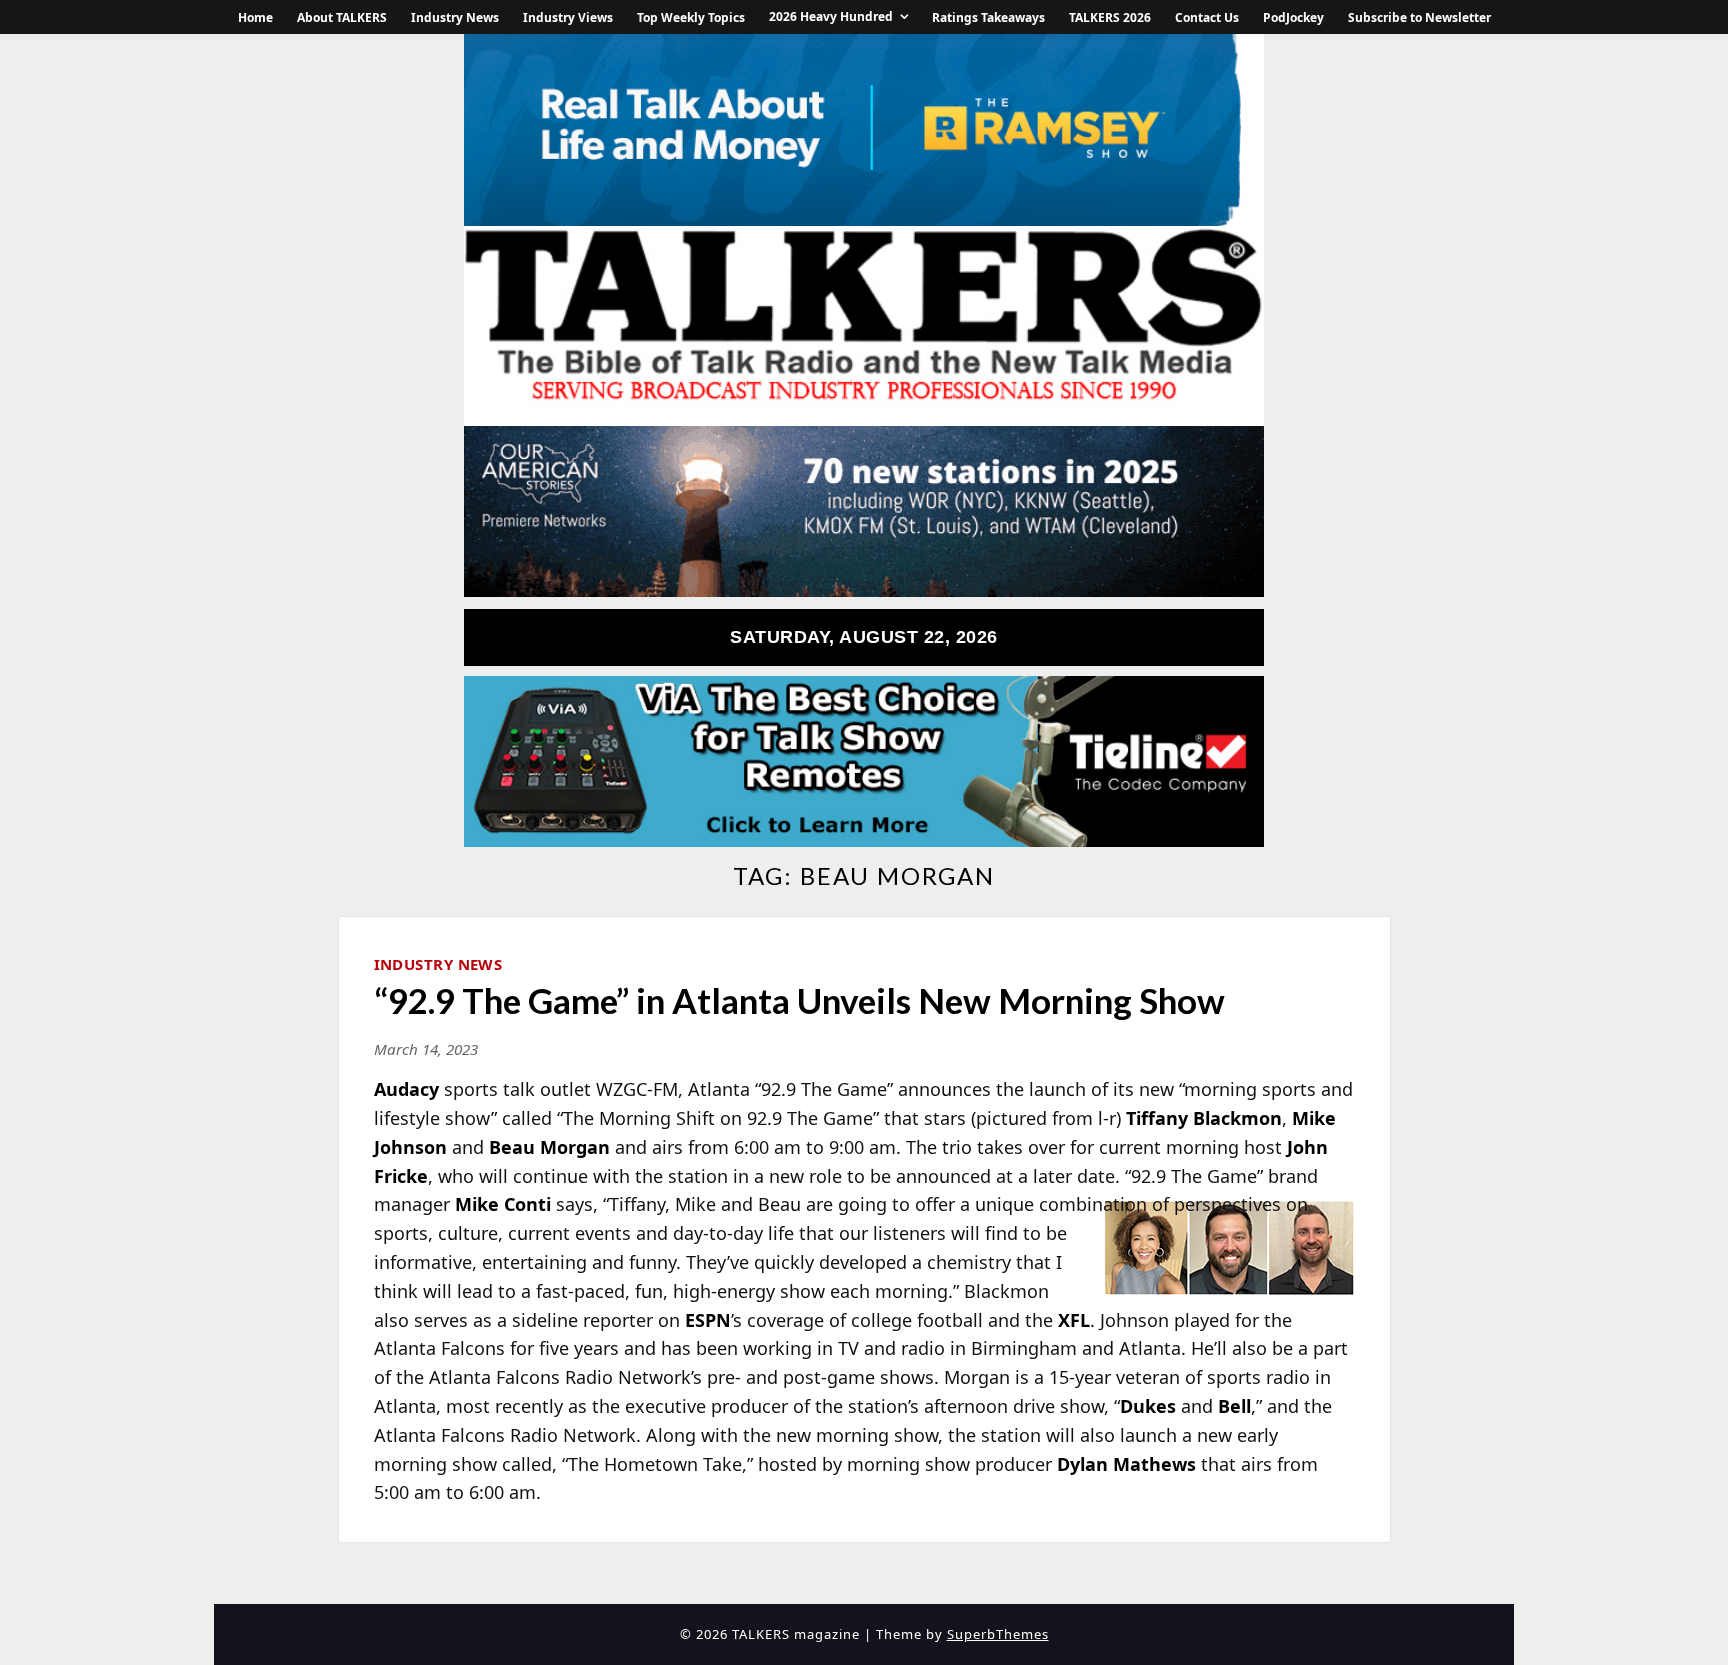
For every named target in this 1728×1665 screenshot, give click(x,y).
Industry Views (568, 17)
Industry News (455, 17)
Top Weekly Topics (691, 17)
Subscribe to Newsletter (1419, 17)
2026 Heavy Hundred (831, 16)
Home (255, 17)
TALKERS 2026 (1110, 17)
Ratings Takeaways (988, 17)
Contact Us (1207, 17)
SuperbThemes (998, 1634)
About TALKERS (342, 17)
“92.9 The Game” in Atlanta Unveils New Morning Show (799, 1000)
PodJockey (1293, 17)
